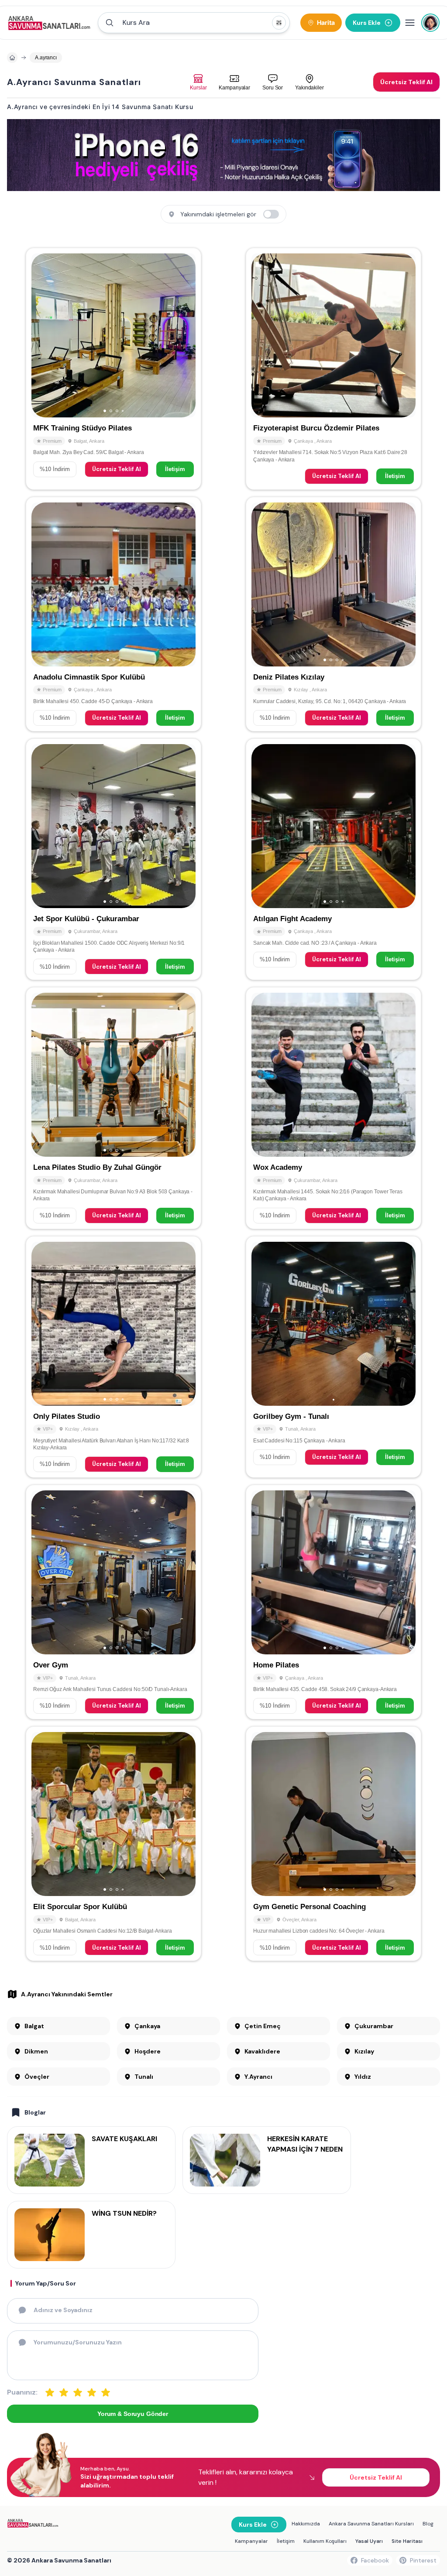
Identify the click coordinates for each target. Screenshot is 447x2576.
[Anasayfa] (12, 58)
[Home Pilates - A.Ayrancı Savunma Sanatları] (334, 1602)
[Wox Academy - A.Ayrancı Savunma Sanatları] (334, 1108)
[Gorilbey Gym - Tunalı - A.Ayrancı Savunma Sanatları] (334, 1357)
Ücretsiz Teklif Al (117, 469)
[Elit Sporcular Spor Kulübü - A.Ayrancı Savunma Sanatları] (113, 1844)
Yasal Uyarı (369, 2541)
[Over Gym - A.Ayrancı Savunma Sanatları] (113, 1602)
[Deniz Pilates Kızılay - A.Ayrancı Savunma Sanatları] (334, 614)
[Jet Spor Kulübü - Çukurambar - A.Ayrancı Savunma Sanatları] (113, 859)
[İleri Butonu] (42, 335)
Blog (428, 2524)
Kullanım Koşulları (325, 2541)
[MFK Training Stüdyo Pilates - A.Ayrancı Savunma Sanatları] (113, 369)
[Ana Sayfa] (49, 23)
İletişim (175, 469)
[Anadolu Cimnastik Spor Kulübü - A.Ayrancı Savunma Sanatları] (113, 614)
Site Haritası (407, 2541)
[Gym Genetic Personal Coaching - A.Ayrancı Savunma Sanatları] (334, 1844)
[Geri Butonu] (185, 335)
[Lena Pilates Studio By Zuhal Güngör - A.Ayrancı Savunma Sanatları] (113, 1108)
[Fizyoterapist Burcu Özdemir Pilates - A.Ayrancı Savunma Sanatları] (334, 369)
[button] (194, 23)
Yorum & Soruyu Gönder (133, 2414)
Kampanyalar (251, 2541)
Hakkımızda (306, 2524)
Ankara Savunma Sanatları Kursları (371, 2524)
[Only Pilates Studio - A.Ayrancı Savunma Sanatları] (113, 1357)
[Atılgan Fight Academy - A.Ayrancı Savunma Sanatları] (334, 859)
